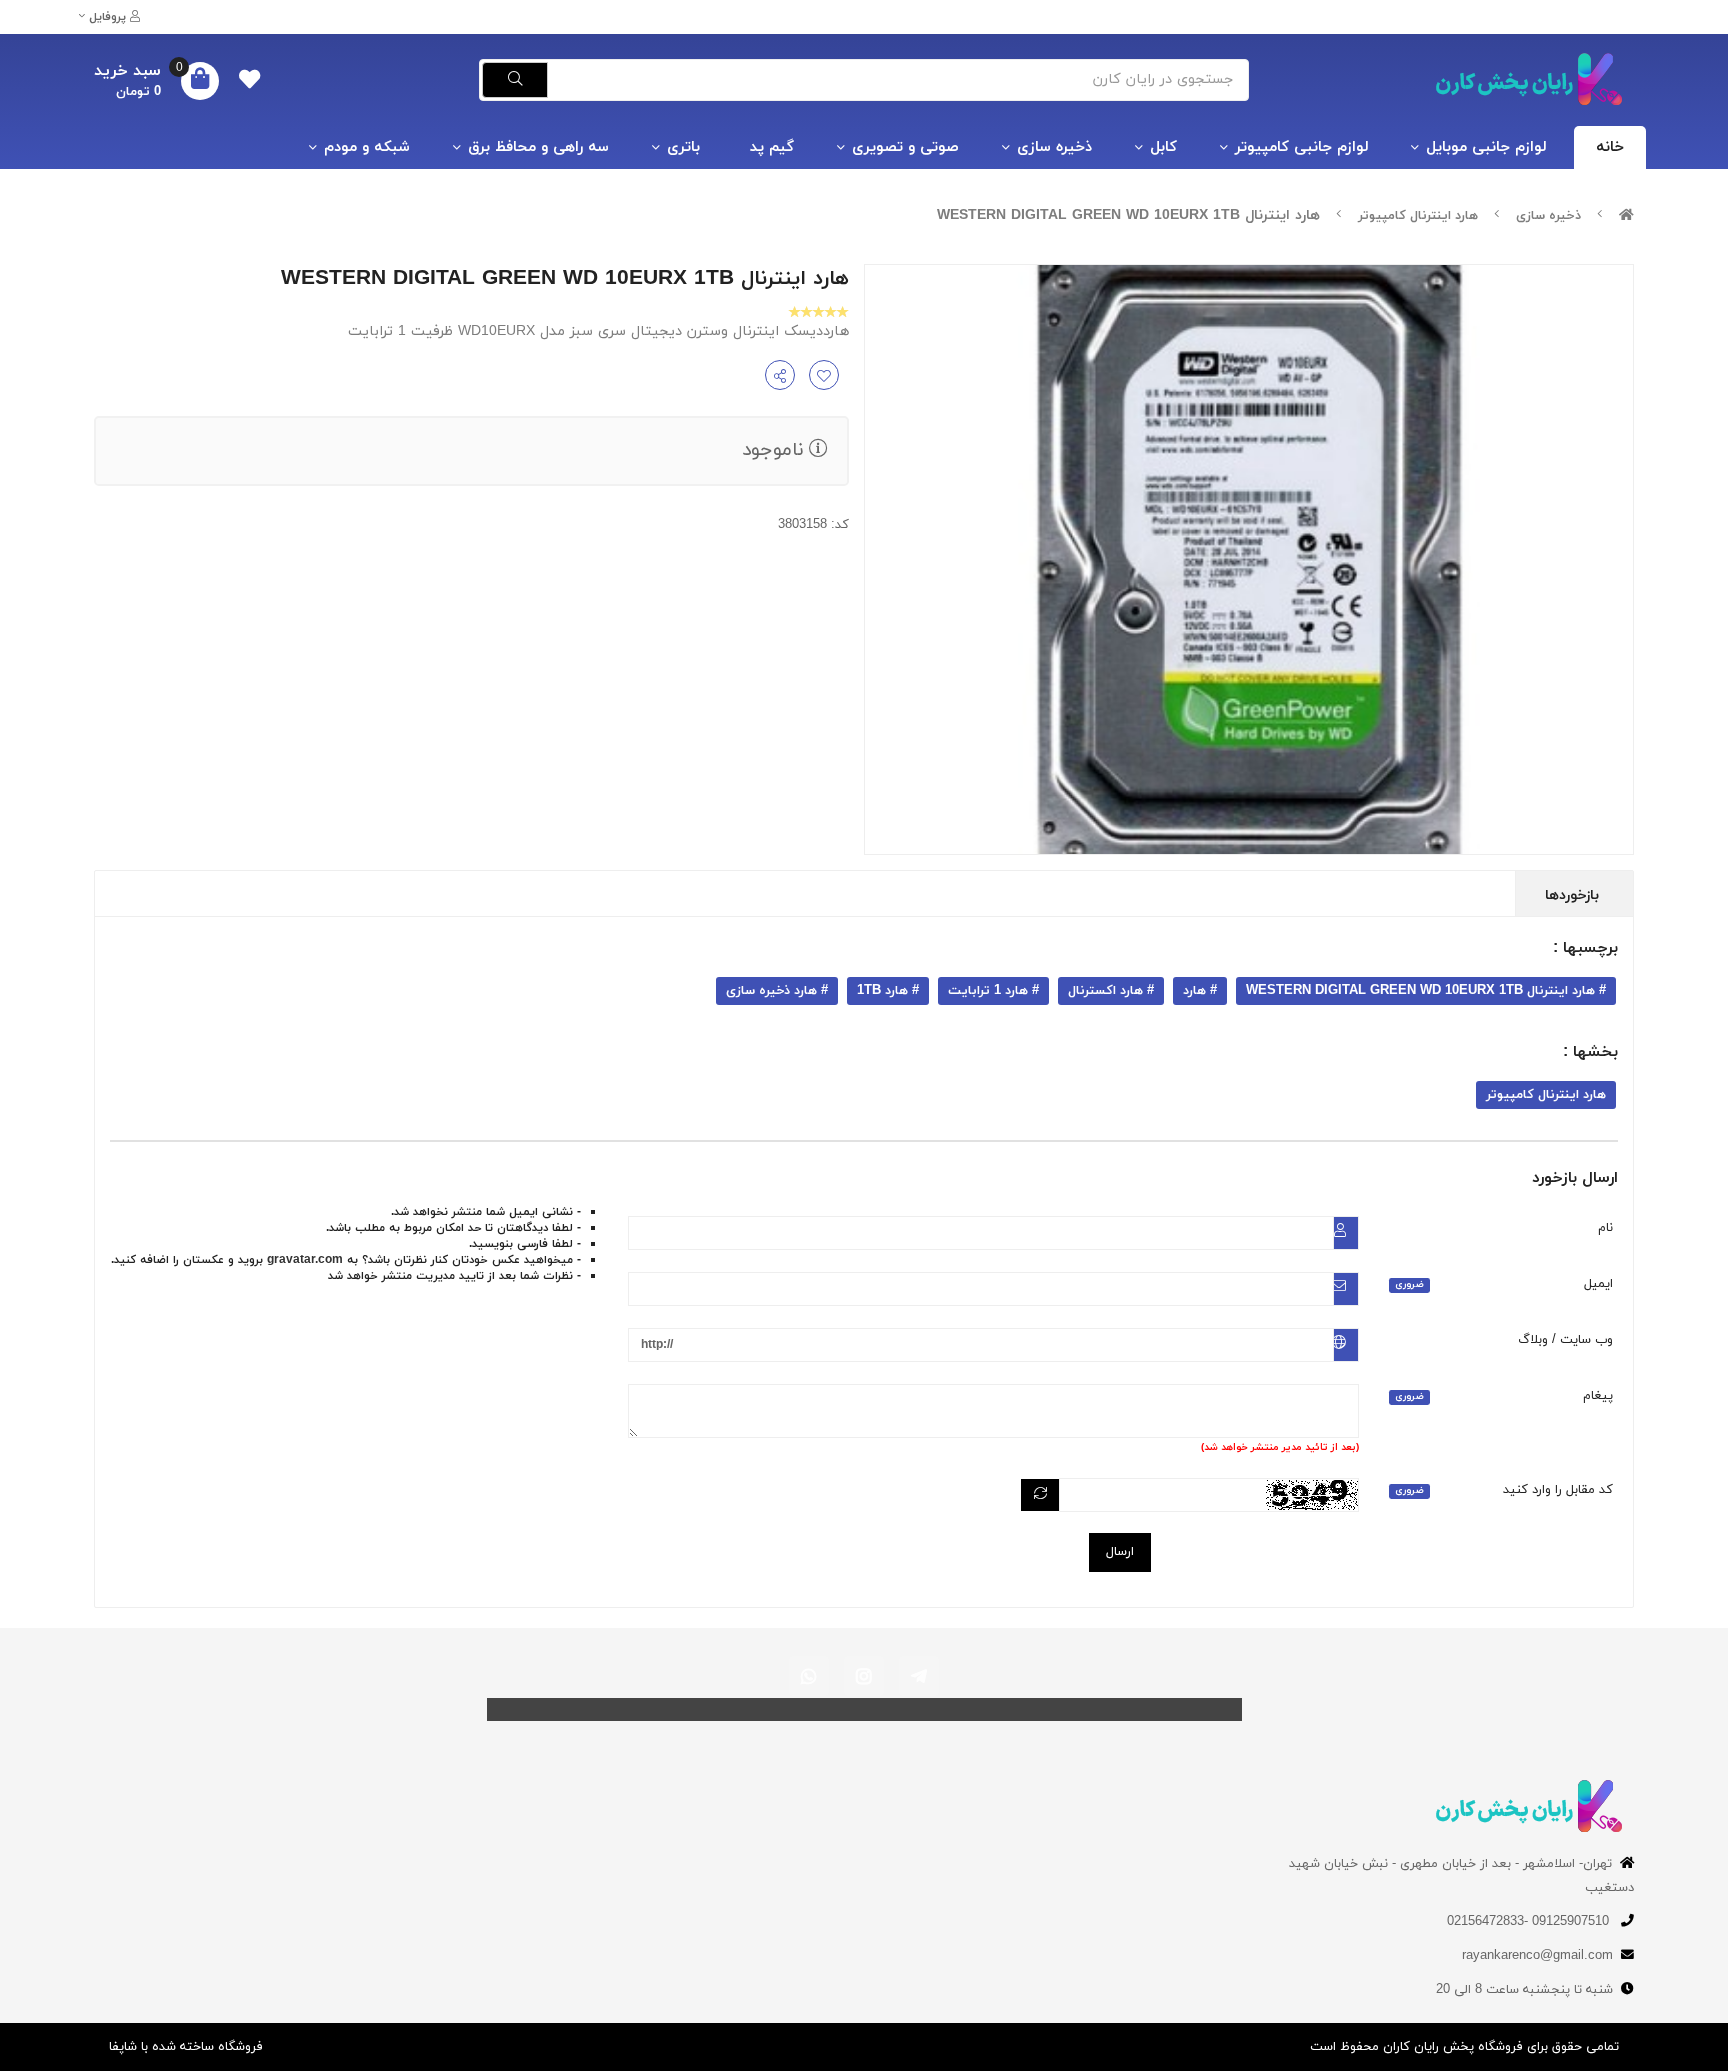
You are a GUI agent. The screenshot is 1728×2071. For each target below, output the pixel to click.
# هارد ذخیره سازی (777, 991)
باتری (683, 147)
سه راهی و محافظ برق (538, 147)
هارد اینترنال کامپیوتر (1418, 216)
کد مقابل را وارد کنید (1504, 1490)
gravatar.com (305, 1260)
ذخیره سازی (1054, 147)
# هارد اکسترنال (1111, 991)
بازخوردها (1574, 895)
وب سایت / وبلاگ (1565, 1340)
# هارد (1200, 991)
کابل (1163, 147)
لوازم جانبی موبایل (1486, 147)
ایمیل (1504, 1284)
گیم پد (772, 147)
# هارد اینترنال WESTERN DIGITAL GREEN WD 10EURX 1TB (1426, 991)
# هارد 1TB (888, 991)
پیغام (1504, 1396)
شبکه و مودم (367, 147)
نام (1605, 1228)
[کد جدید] (1040, 1495)
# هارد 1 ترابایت (993, 991)
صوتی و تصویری (905, 147)
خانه (1610, 147)
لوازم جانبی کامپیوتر (1301, 147)
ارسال (1120, 1552)
